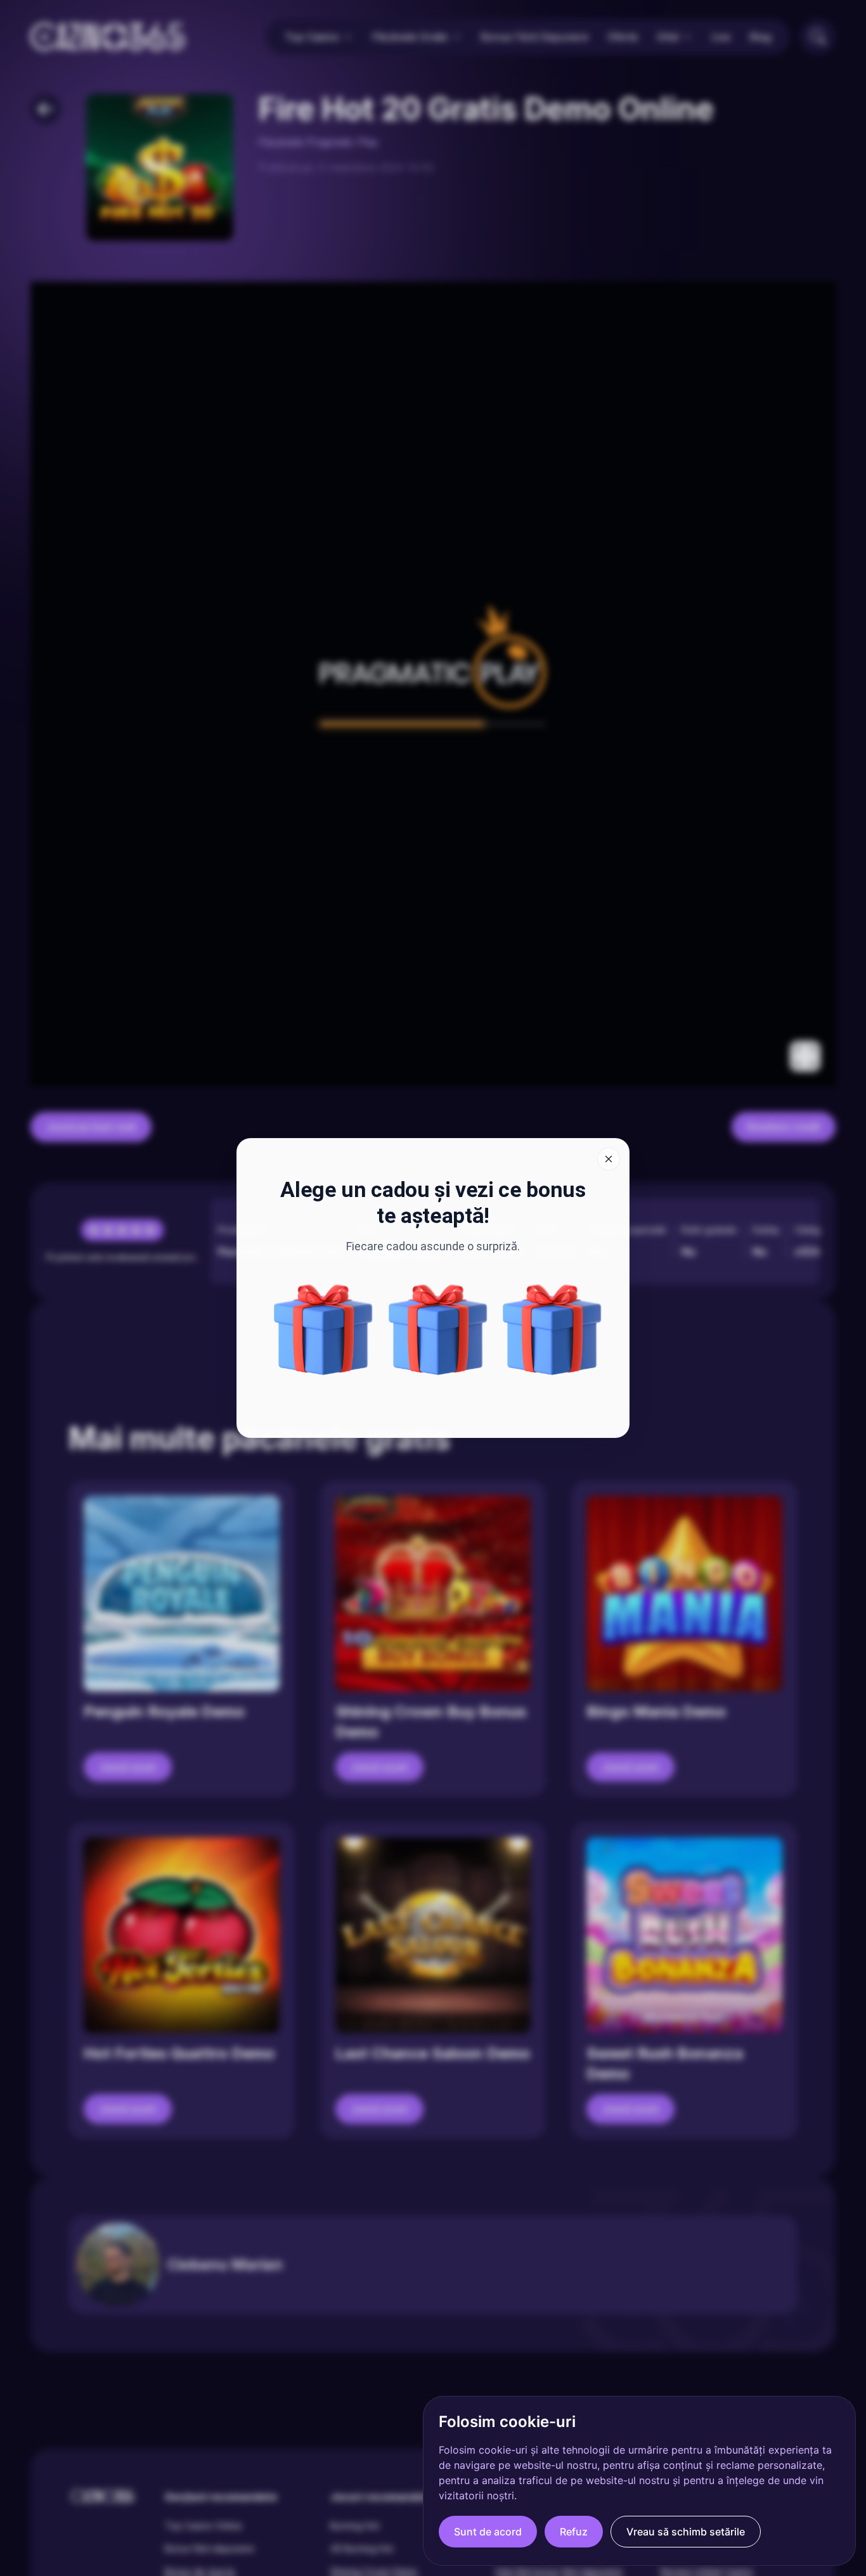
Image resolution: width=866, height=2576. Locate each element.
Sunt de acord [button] (488, 2532)
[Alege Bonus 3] (552, 1330)
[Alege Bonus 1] (323, 1330)
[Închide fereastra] (609, 1159)
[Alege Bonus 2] (438, 1330)
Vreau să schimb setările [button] (686, 2532)
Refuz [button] (574, 2532)
